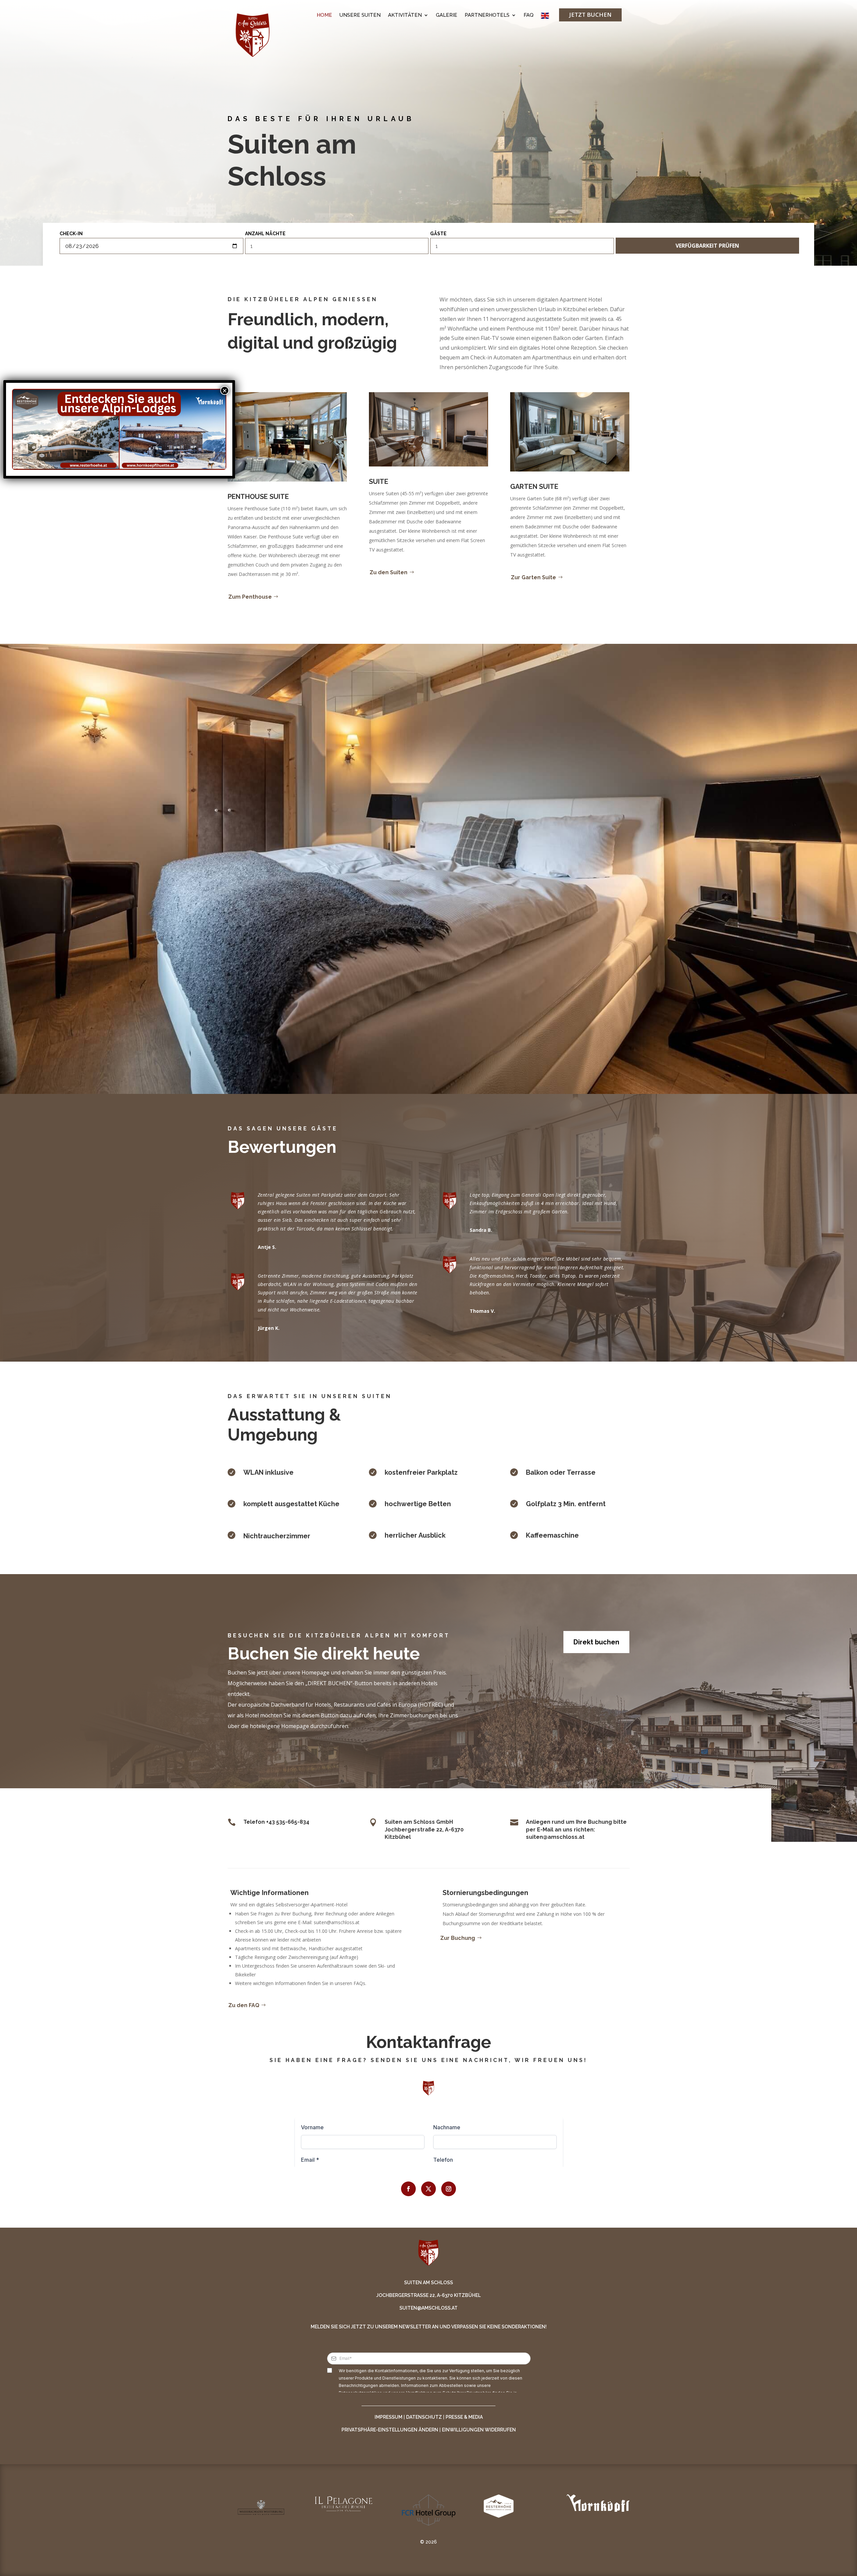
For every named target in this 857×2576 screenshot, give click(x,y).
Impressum (388, 2417)
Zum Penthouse (250, 597)
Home (324, 15)
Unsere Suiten (360, 15)
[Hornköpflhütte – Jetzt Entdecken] (173, 429)
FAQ (529, 15)
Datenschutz (424, 2417)
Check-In (71, 234)
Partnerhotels (487, 15)
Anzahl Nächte (265, 234)
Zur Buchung (458, 1938)
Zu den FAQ (244, 2005)
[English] (545, 17)
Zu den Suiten (388, 572)
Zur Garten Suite (533, 577)
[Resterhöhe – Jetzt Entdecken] (66, 429)
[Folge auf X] (428, 2189)
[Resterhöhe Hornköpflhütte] (119, 429)
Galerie (447, 15)
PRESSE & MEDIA (464, 2417)
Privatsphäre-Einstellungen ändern (390, 2430)
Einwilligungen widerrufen (479, 2430)
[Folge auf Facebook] (408, 2189)
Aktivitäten (405, 15)
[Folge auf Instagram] (449, 2189)
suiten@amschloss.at (428, 2308)
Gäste (438, 234)
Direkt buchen (596, 1642)
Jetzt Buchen (590, 15)
